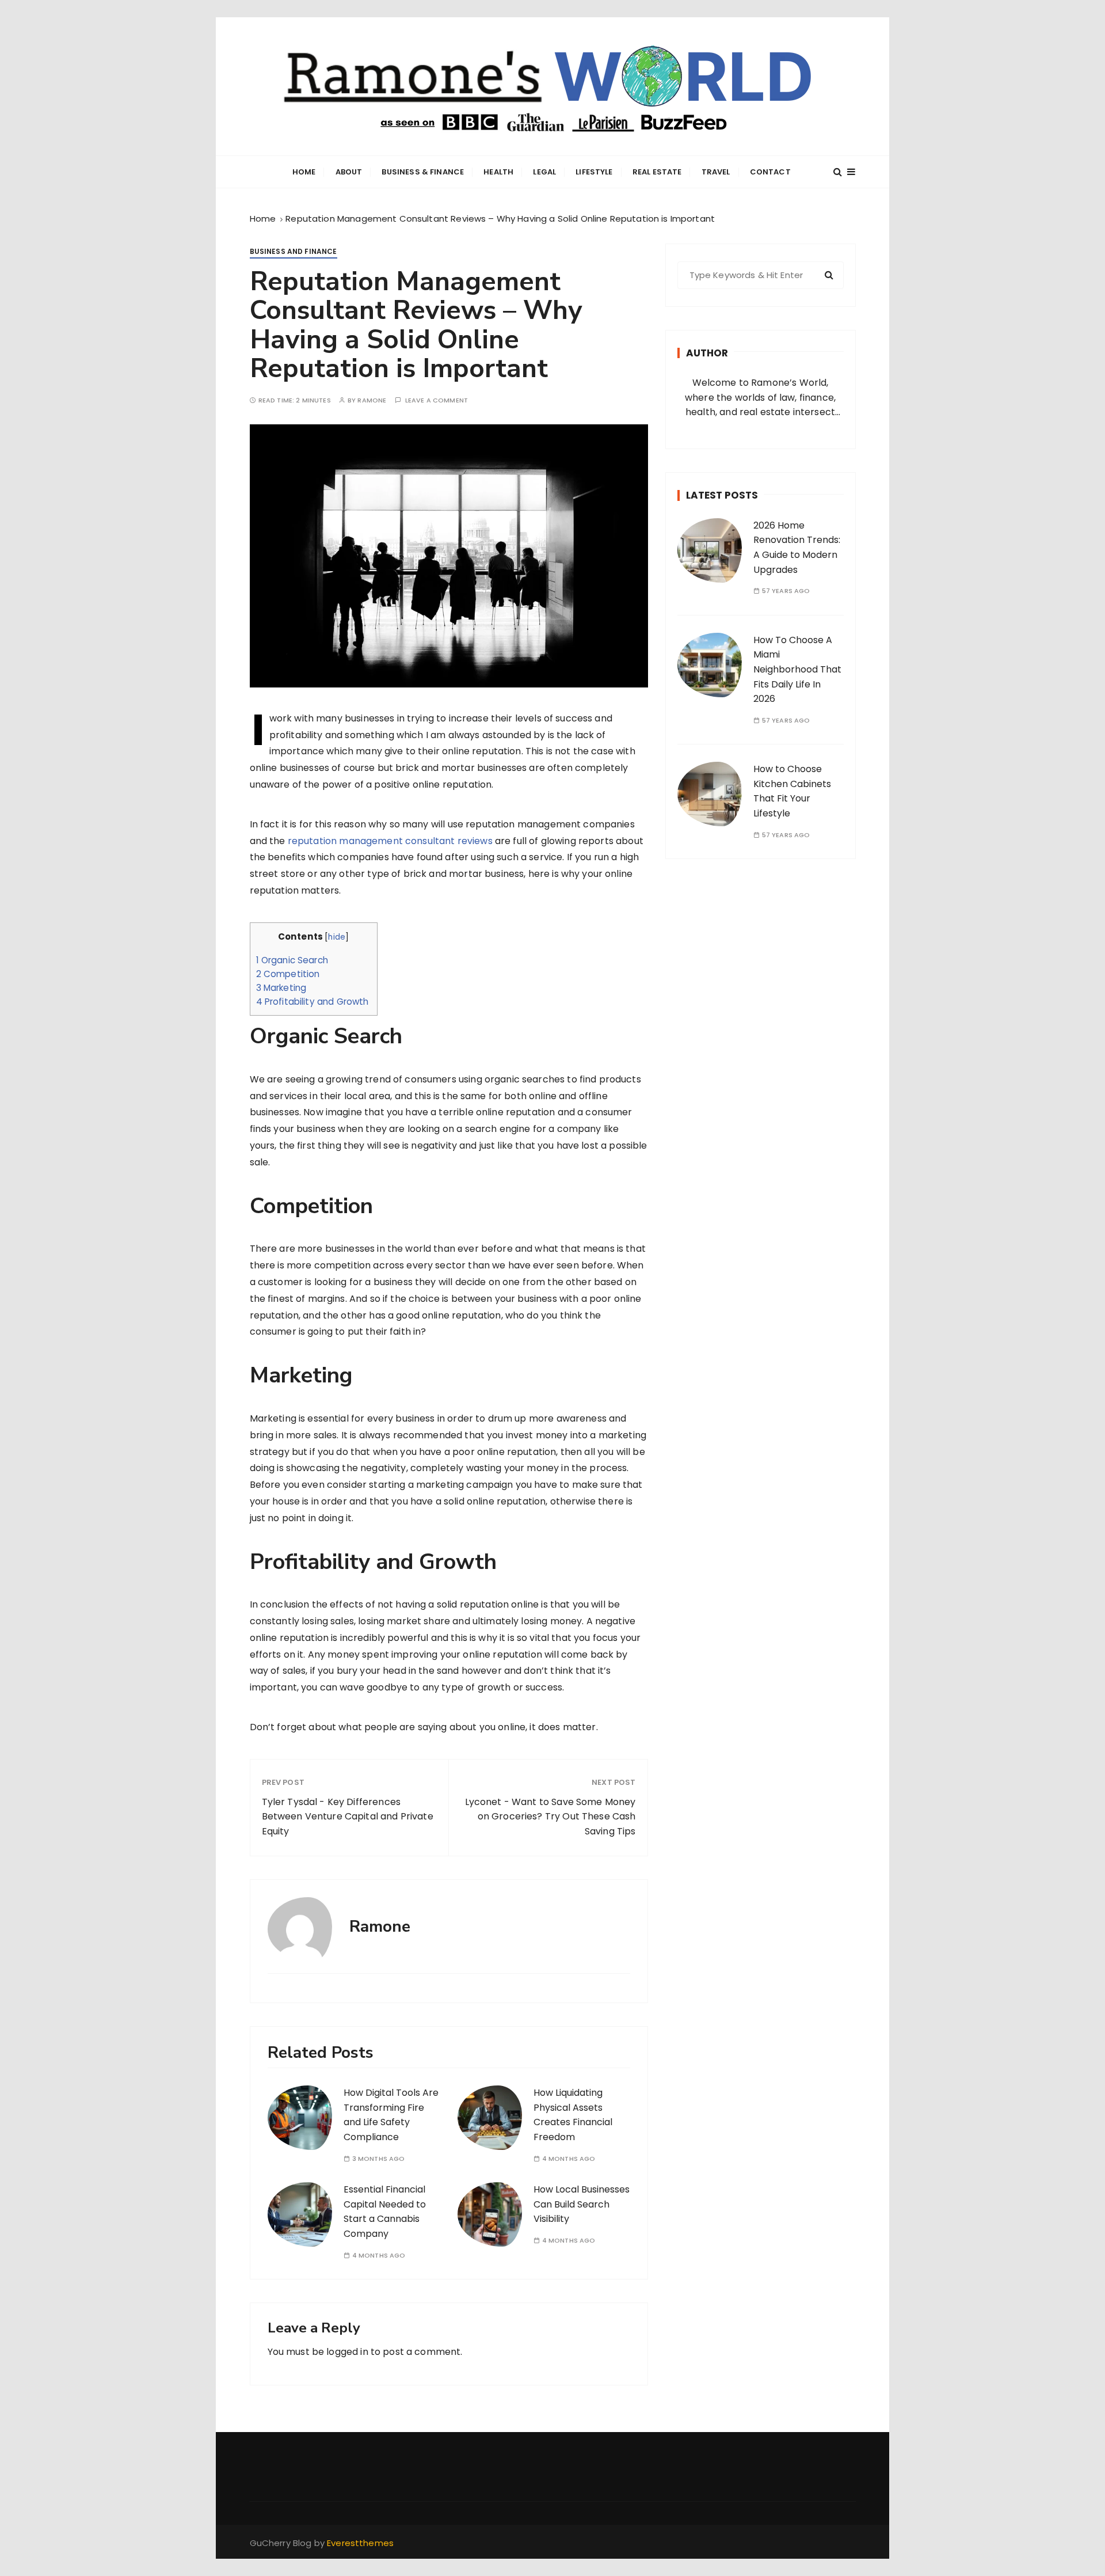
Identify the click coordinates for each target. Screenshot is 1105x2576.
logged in (347, 2352)
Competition (289, 974)
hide (337, 937)
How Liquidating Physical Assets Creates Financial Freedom (573, 2115)
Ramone (372, 400)
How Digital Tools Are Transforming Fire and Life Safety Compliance (391, 2115)
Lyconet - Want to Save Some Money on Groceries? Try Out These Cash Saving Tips (550, 1817)
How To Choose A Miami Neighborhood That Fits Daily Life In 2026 (797, 669)
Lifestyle (594, 172)
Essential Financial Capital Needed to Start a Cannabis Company (385, 2212)
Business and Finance (294, 251)
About (349, 172)
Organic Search (294, 960)
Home (304, 172)
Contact (770, 172)
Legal (544, 172)
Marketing (283, 988)
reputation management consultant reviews (390, 841)
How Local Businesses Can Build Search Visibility (582, 2204)
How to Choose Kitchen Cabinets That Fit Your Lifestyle (792, 791)
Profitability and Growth (314, 1002)
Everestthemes (360, 2543)
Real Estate (657, 172)
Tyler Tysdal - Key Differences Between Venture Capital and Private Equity (348, 1817)
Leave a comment (437, 400)
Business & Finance (423, 172)
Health (498, 172)
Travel (716, 172)
